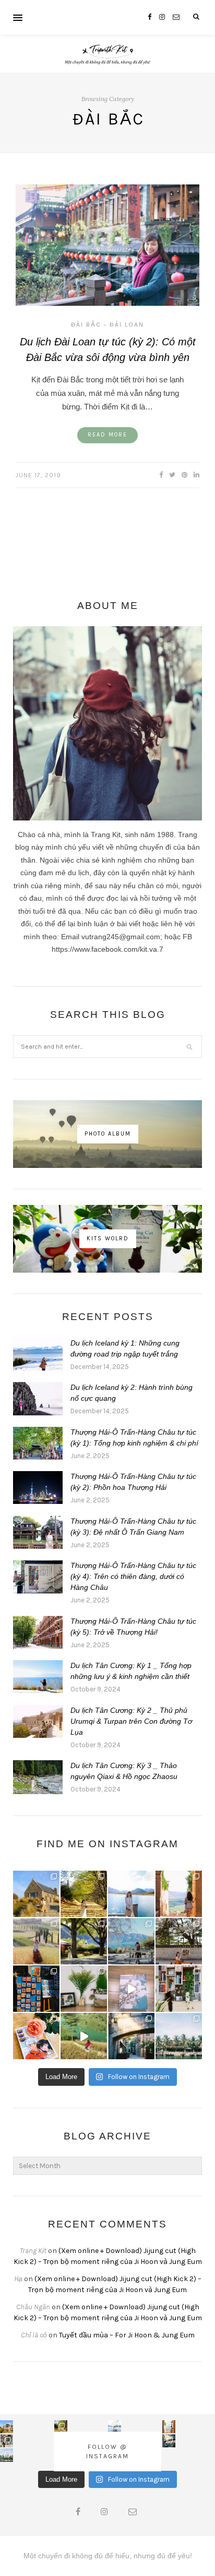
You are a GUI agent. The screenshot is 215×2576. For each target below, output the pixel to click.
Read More (107, 435)
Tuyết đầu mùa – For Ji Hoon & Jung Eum (127, 2335)
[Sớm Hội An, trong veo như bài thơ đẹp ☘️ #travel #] (179, 2036)
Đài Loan (127, 325)
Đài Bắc (86, 325)
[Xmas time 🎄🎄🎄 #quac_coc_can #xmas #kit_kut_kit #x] (84, 1989)
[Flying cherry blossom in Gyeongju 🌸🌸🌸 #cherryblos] (179, 1941)
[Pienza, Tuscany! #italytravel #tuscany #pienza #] (179, 1894)
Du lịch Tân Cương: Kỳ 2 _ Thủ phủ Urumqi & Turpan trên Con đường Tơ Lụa (131, 1721)
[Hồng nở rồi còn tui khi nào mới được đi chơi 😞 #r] (36, 2036)
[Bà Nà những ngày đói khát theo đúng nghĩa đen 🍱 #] (131, 2036)
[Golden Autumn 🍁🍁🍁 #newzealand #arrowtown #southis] (84, 1894)
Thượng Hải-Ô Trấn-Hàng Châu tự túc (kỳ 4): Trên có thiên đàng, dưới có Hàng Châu (133, 1576)
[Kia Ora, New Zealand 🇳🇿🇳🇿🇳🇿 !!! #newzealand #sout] (131, 1941)
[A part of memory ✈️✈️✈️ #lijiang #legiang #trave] (131, 1989)
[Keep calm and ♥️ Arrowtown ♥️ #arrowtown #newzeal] (84, 1941)
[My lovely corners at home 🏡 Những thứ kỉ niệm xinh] (179, 1989)
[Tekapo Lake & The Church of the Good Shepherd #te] (36, 1894)
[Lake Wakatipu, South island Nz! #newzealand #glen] (131, 1894)
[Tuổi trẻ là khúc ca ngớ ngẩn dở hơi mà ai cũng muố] (84, 2036)
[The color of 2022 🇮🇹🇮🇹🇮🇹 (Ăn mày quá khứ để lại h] (36, 1989)
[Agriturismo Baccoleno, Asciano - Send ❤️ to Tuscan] (36, 1941)
